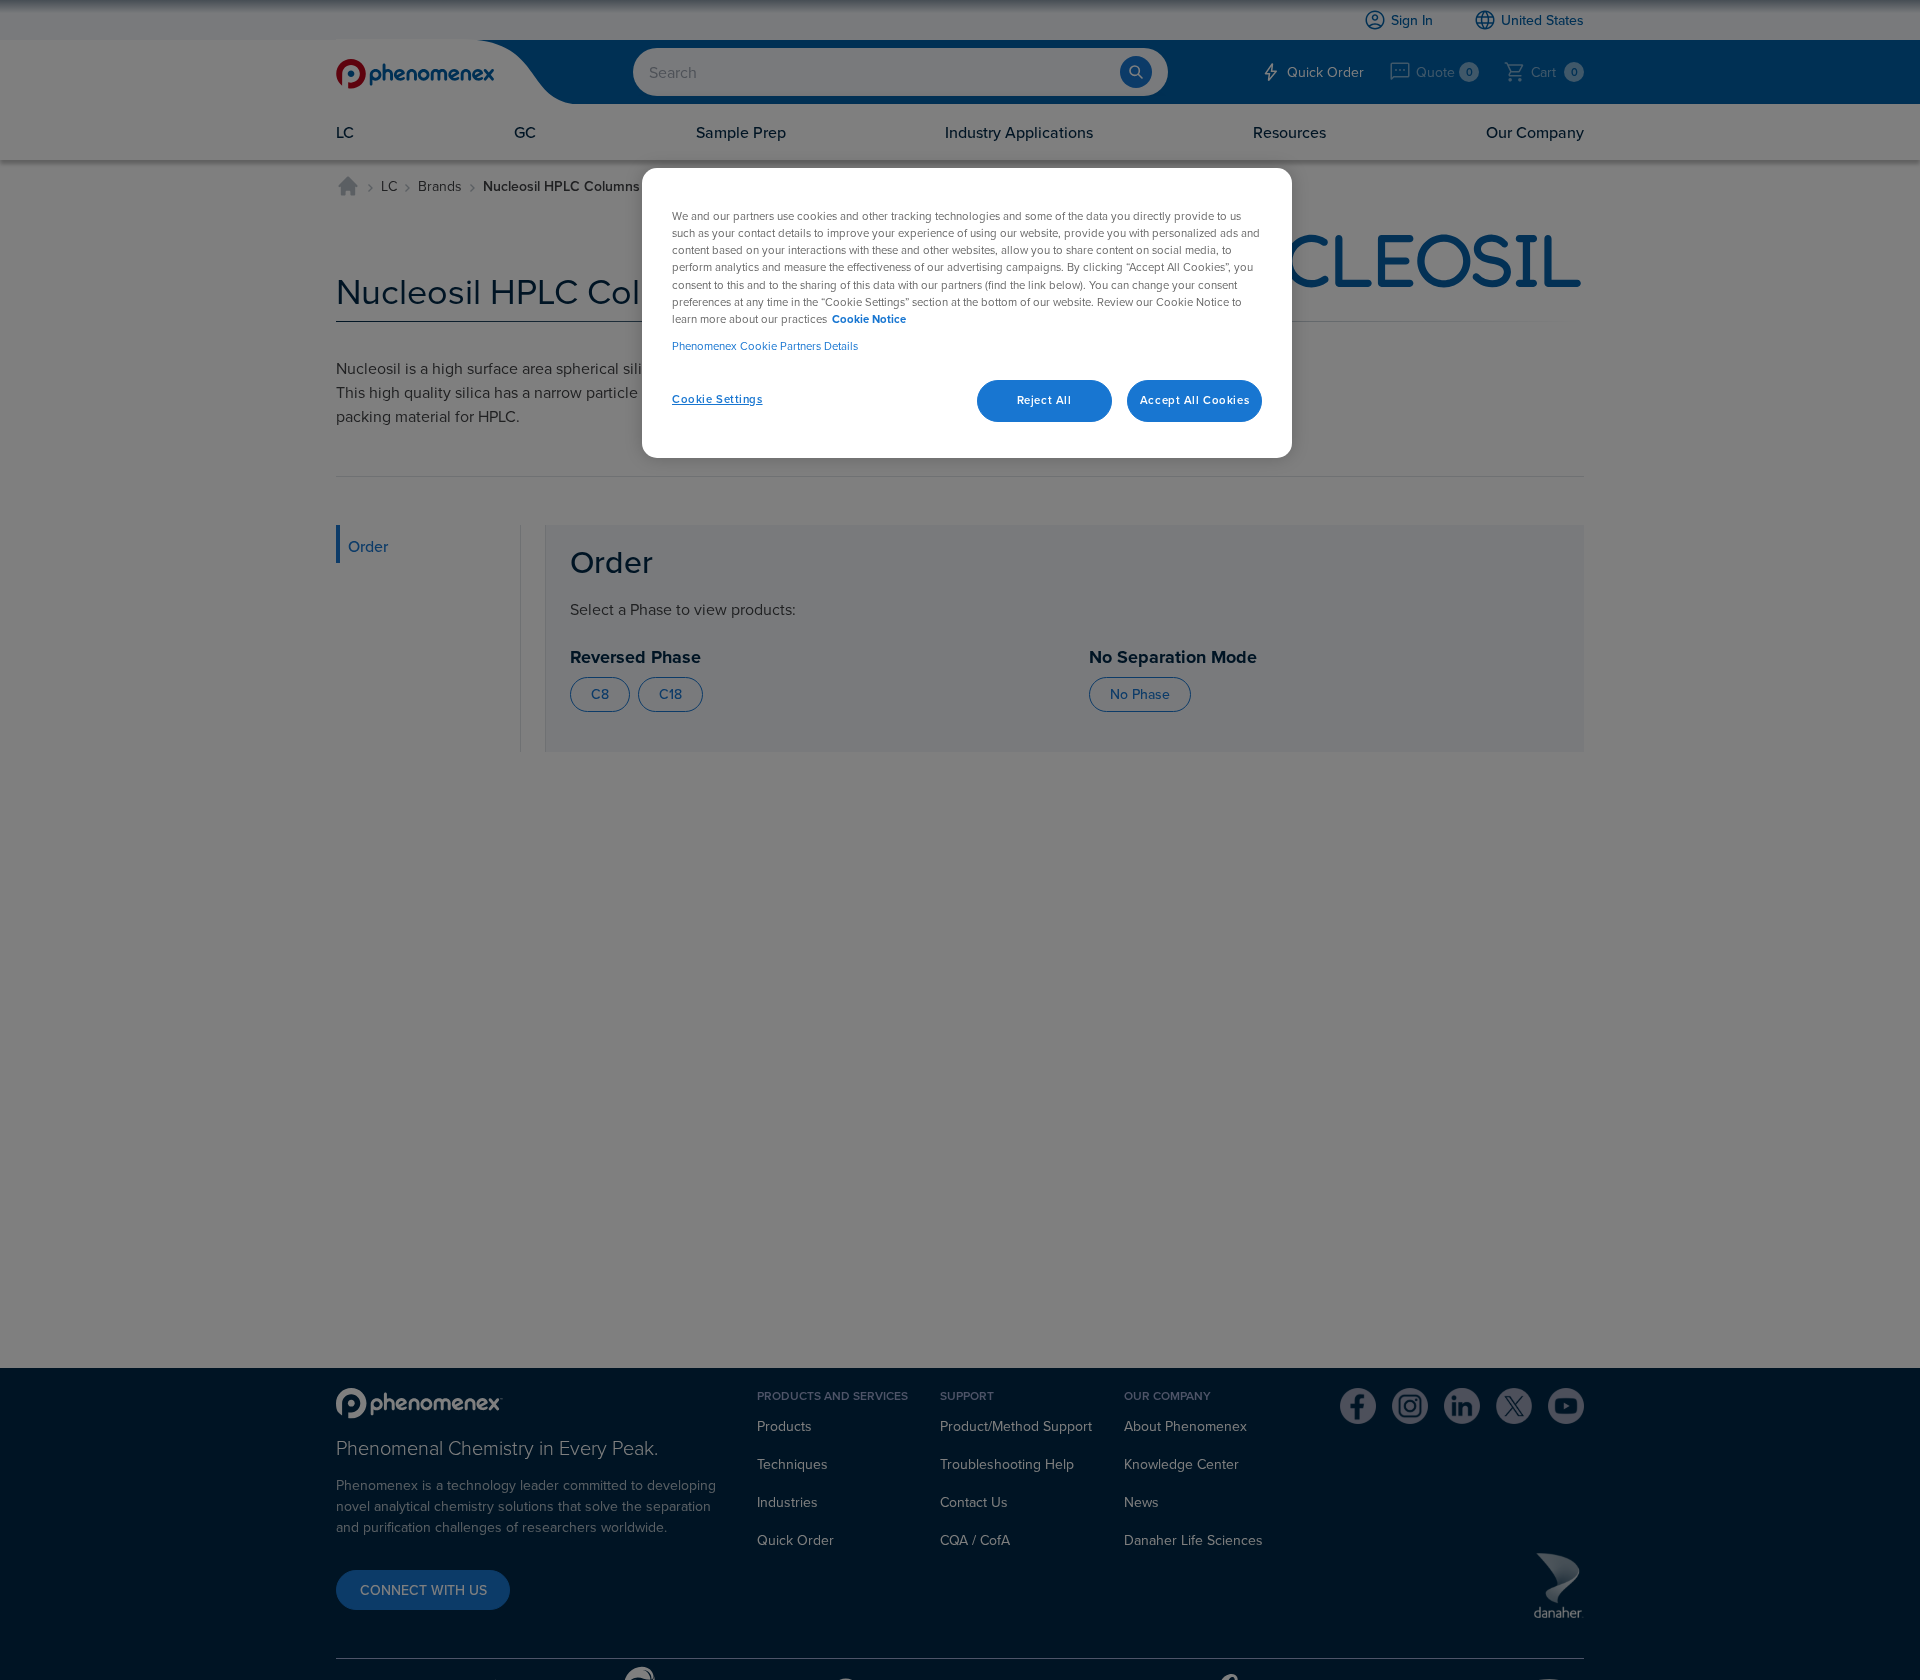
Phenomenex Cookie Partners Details (765, 345)
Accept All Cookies (1194, 400)
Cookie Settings (717, 399)
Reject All (1044, 400)
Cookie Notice (869, 318)
